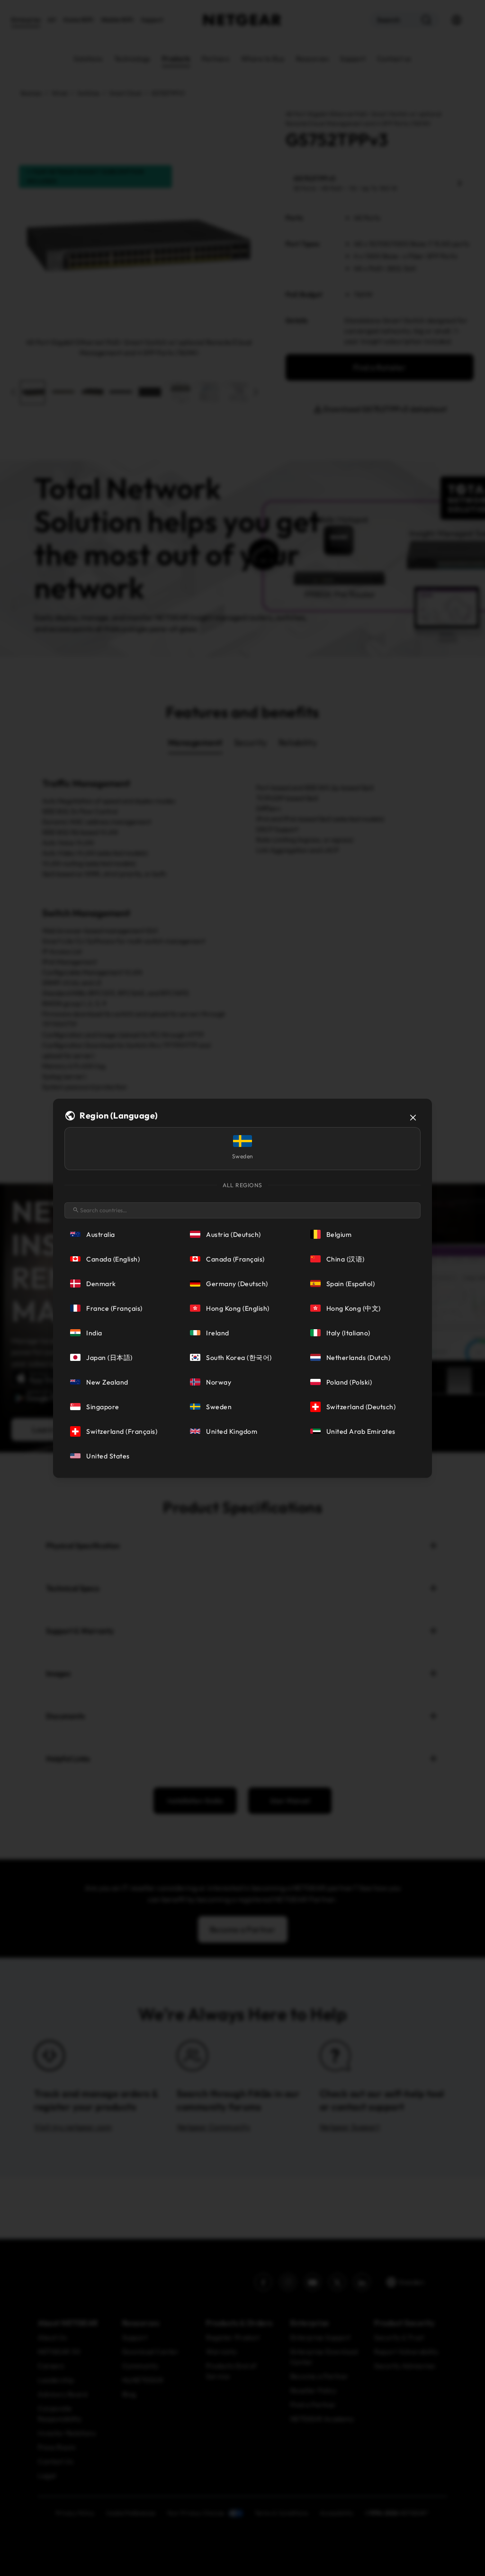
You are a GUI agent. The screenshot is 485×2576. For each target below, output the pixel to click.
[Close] (413, 1118)
